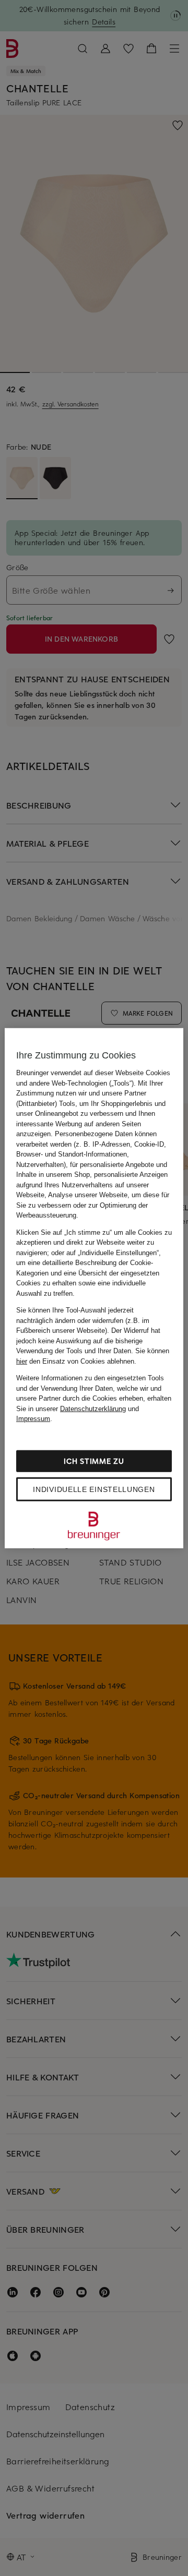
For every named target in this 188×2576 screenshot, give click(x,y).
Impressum (33, 1419)
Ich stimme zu (94, 1460)
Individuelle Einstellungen (94, 1489)
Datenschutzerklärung (93, 1408)
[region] (94, 1288)
